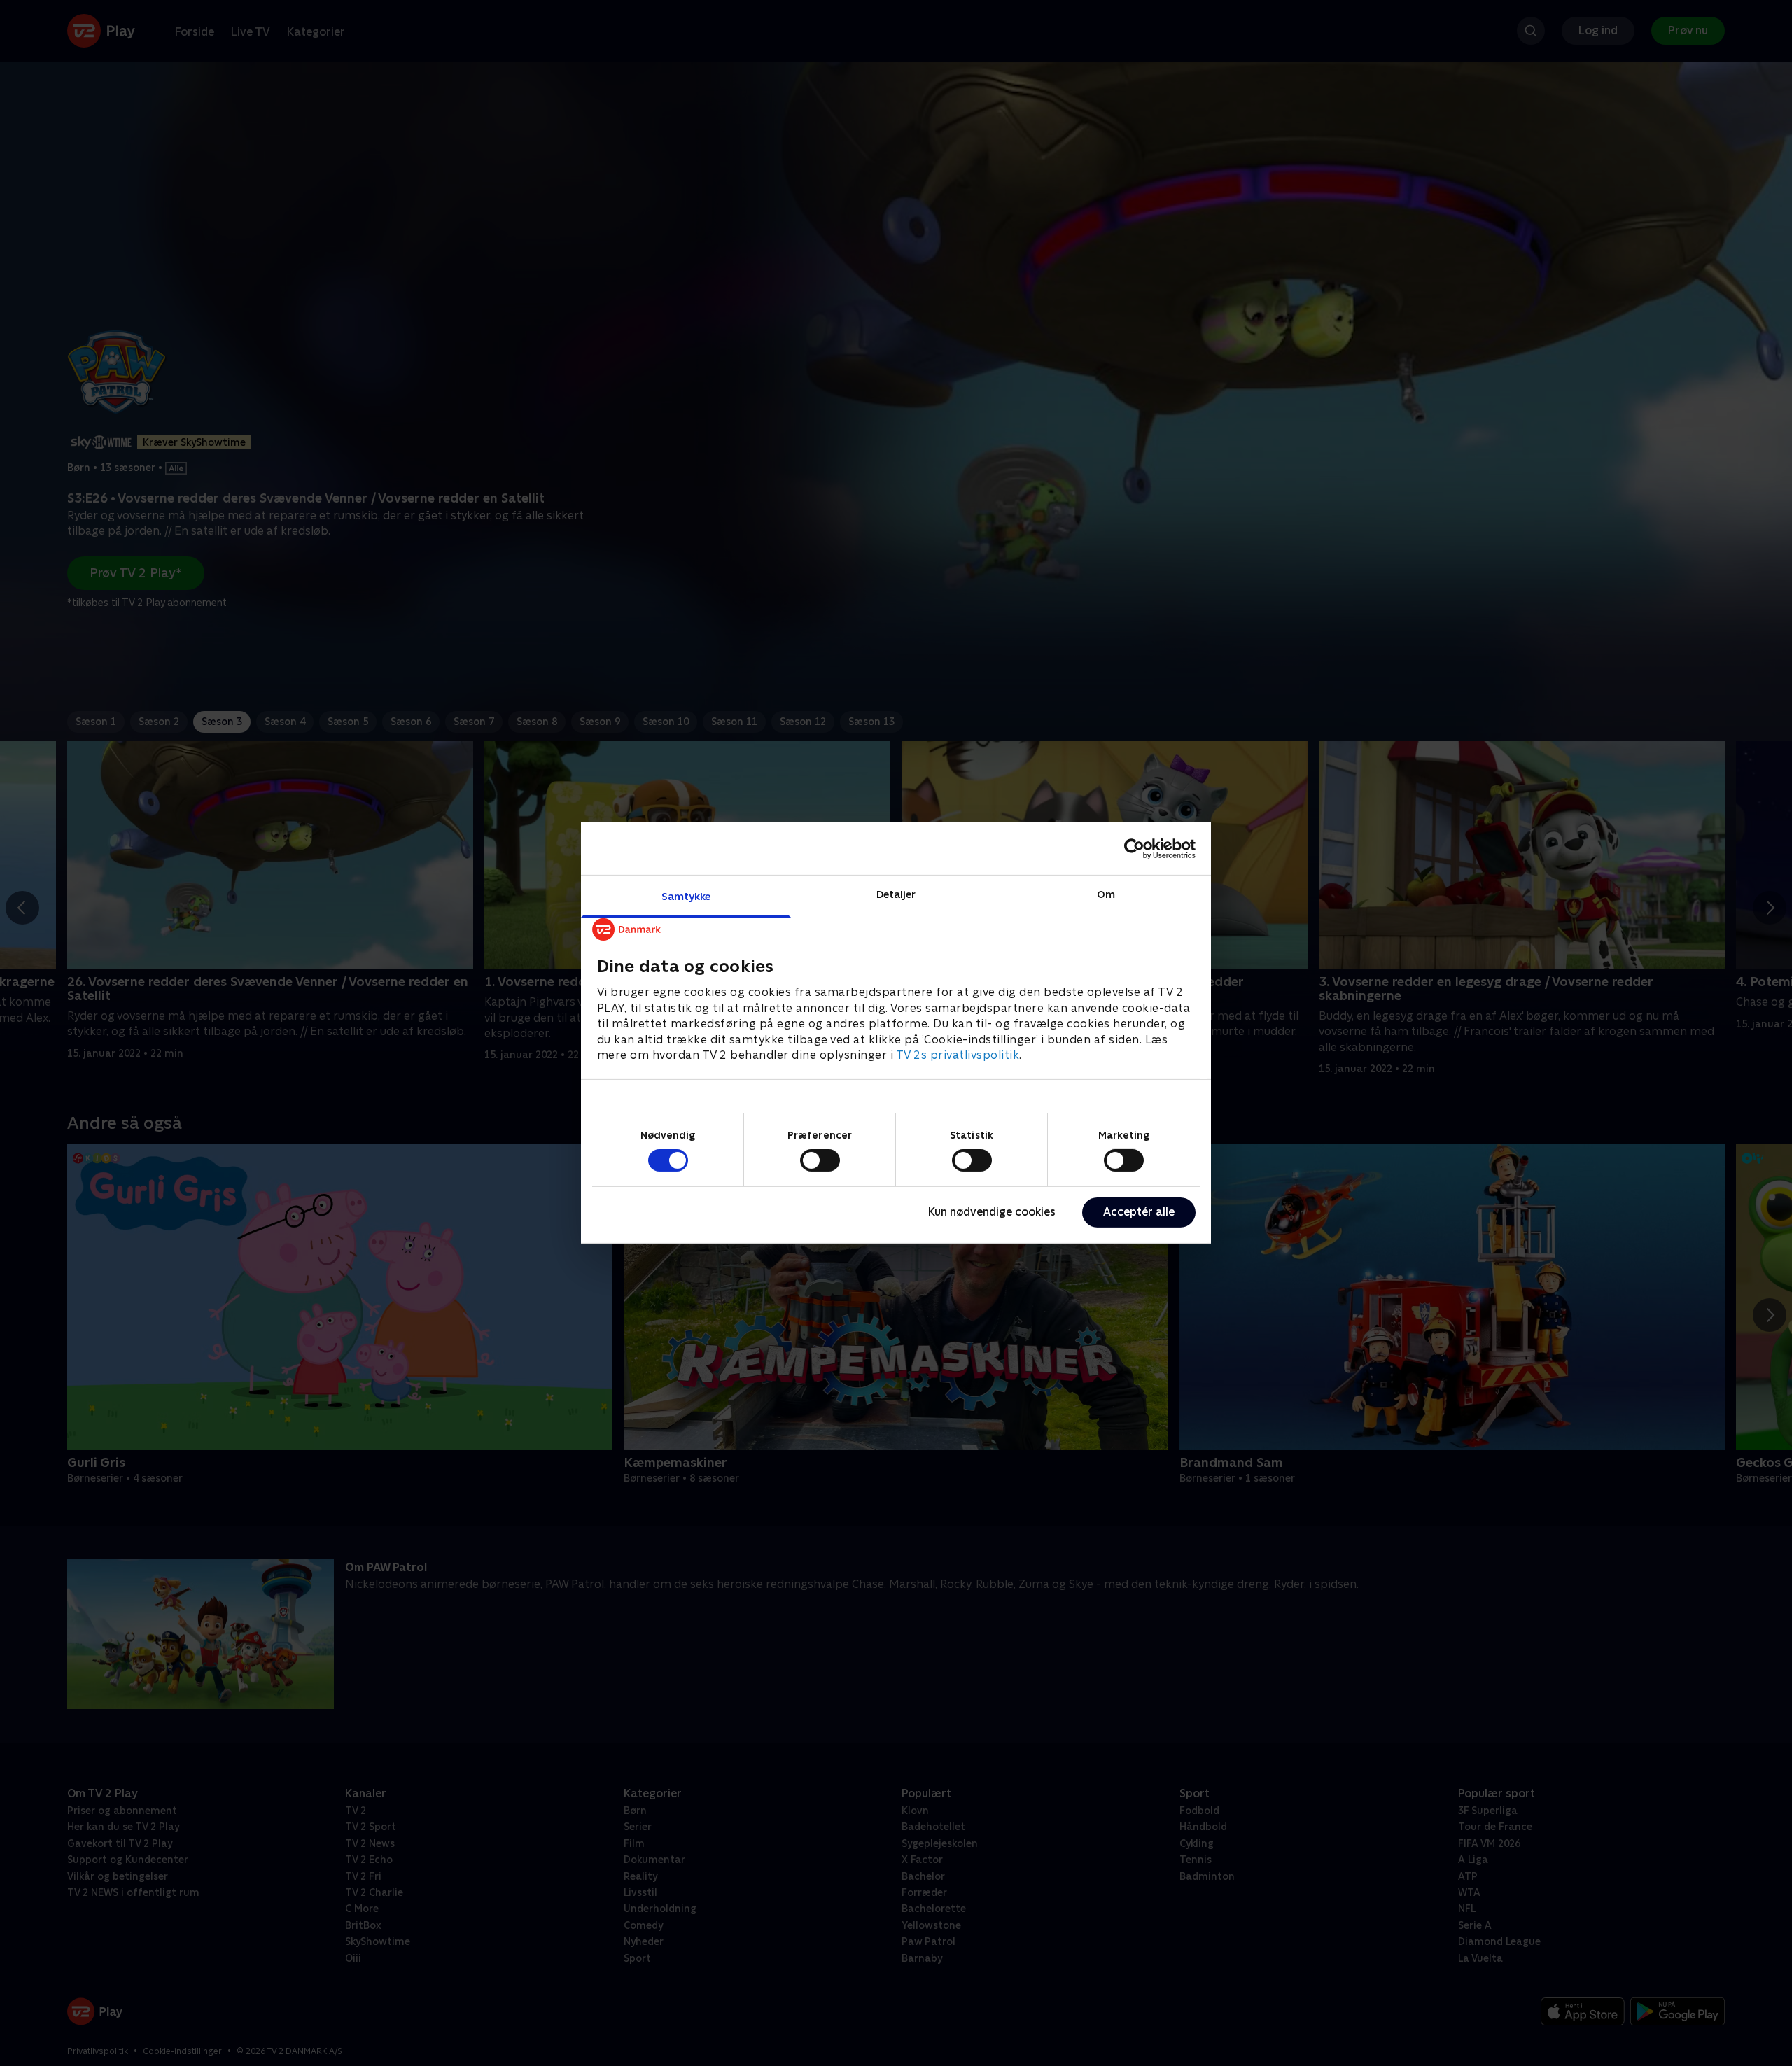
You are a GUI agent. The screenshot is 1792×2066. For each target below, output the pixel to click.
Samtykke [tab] (686, 896)
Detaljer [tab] (896, 894)
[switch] (820, 1160)
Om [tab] (1106, 894)
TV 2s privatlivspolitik (958, 1055)
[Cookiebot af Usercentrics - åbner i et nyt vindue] (1134, 848)
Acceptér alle (1139, 1212)
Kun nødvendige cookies (992, 1212)
